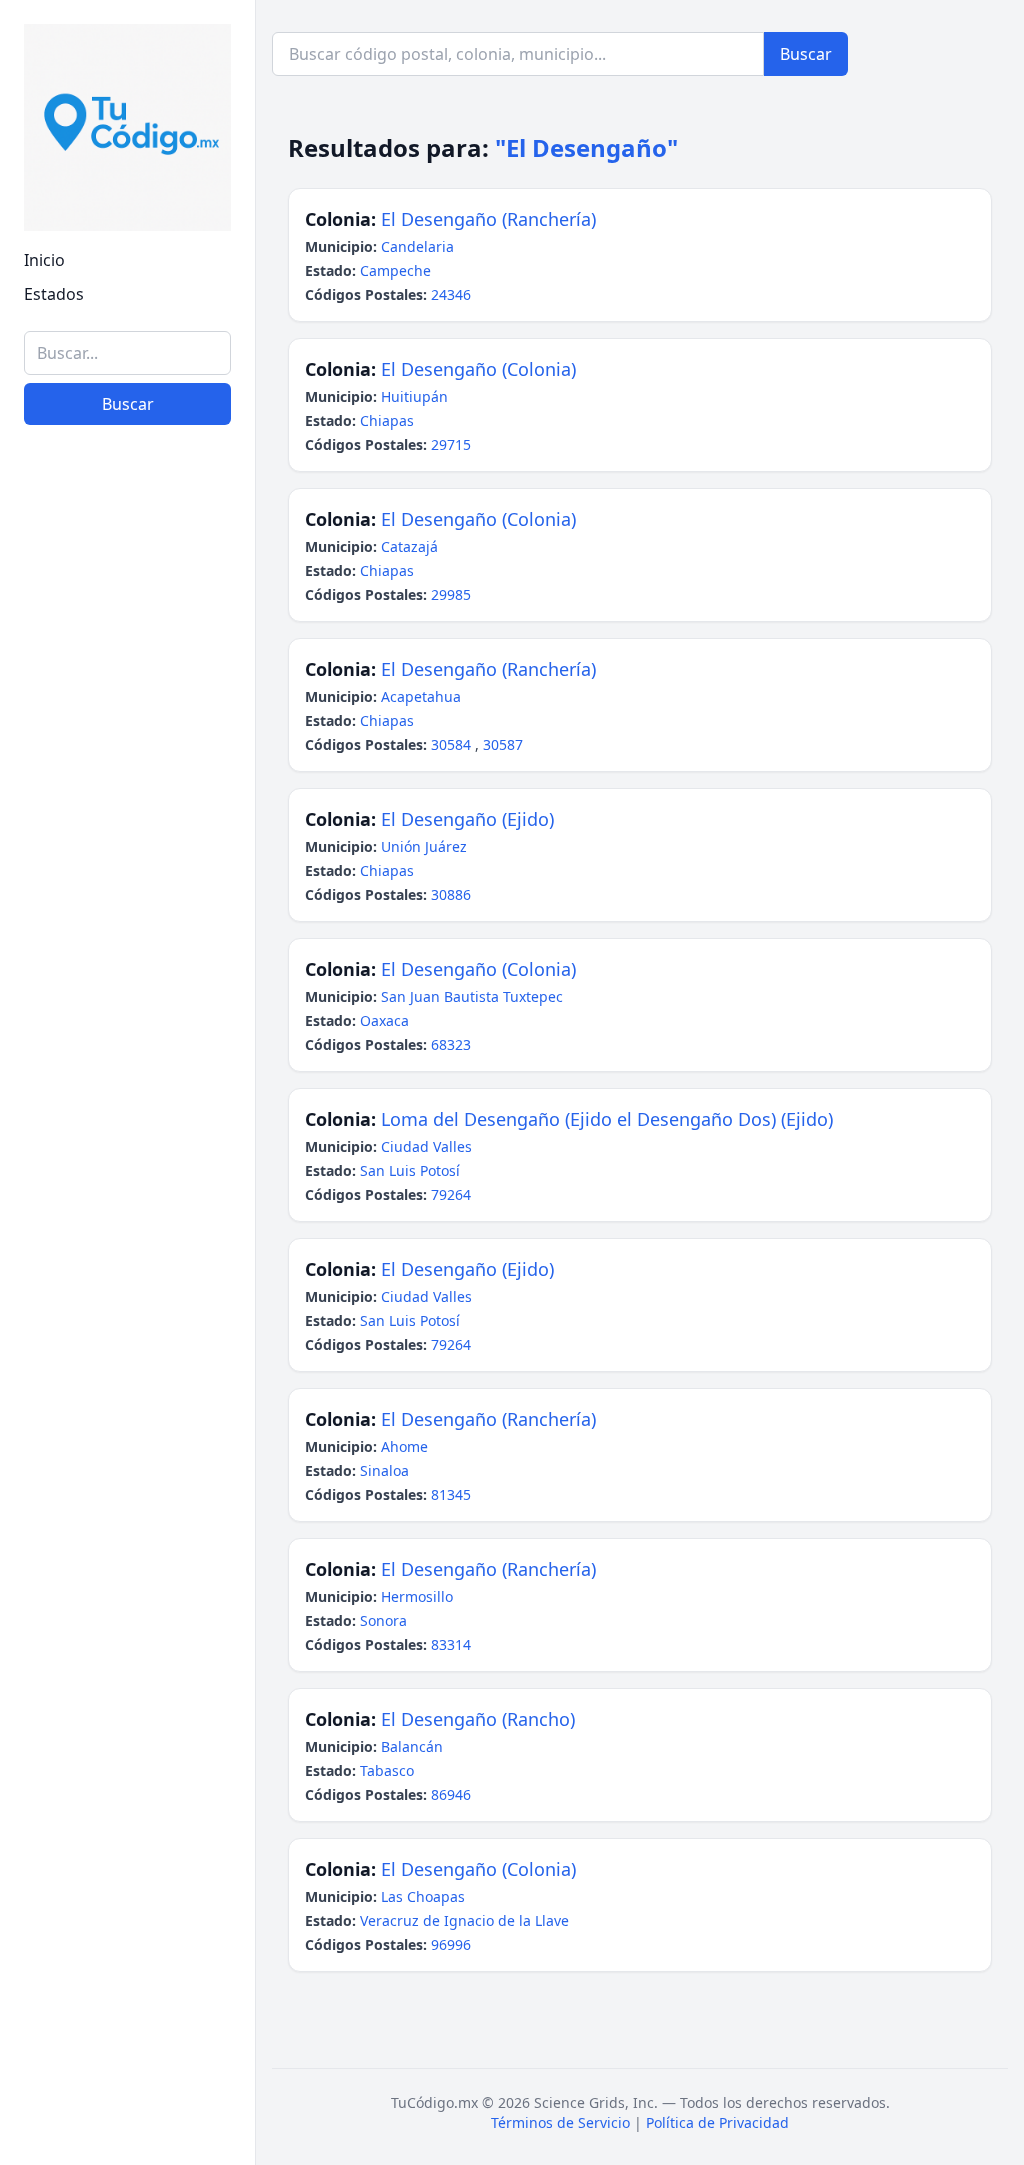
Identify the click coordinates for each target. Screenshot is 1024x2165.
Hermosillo (417, 1596)
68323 (451, 1044)
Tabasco (387, 1770)
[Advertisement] (127, 1841)
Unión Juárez (424, 846)
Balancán (412, 1746)
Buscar (128, 404)
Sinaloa (384, 1470)
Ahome (404, 1446)
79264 (451, 1194)
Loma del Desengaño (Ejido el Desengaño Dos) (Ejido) (607, 1119)
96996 (451, 1944)
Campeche (395, 270)
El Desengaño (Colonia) (478, 369)
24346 (451, 294)
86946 (451, 1794)
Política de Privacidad (717, 2122)
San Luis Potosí (410, 1170)
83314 (451, 1644)
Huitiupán (414, 396)
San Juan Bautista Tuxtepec (472, 996)
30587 (503, 744)
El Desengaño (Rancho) (478, 1719)
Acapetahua (421, 696)
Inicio (44, 260)
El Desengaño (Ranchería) (488, 219)
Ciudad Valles (426, 1146)
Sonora (383, 1620)
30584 (453, 744)
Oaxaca (384, 1020)
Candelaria (417, 246)
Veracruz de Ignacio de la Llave (464, 1920)
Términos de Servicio (560, 2122)
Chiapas (387, 420)
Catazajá (409, 546)
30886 (451, 894)
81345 (451, 1494)
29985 (451, 594)
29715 (451, 444)
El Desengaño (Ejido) (467, 819)
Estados (54, 294)
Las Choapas (423, 1896)
